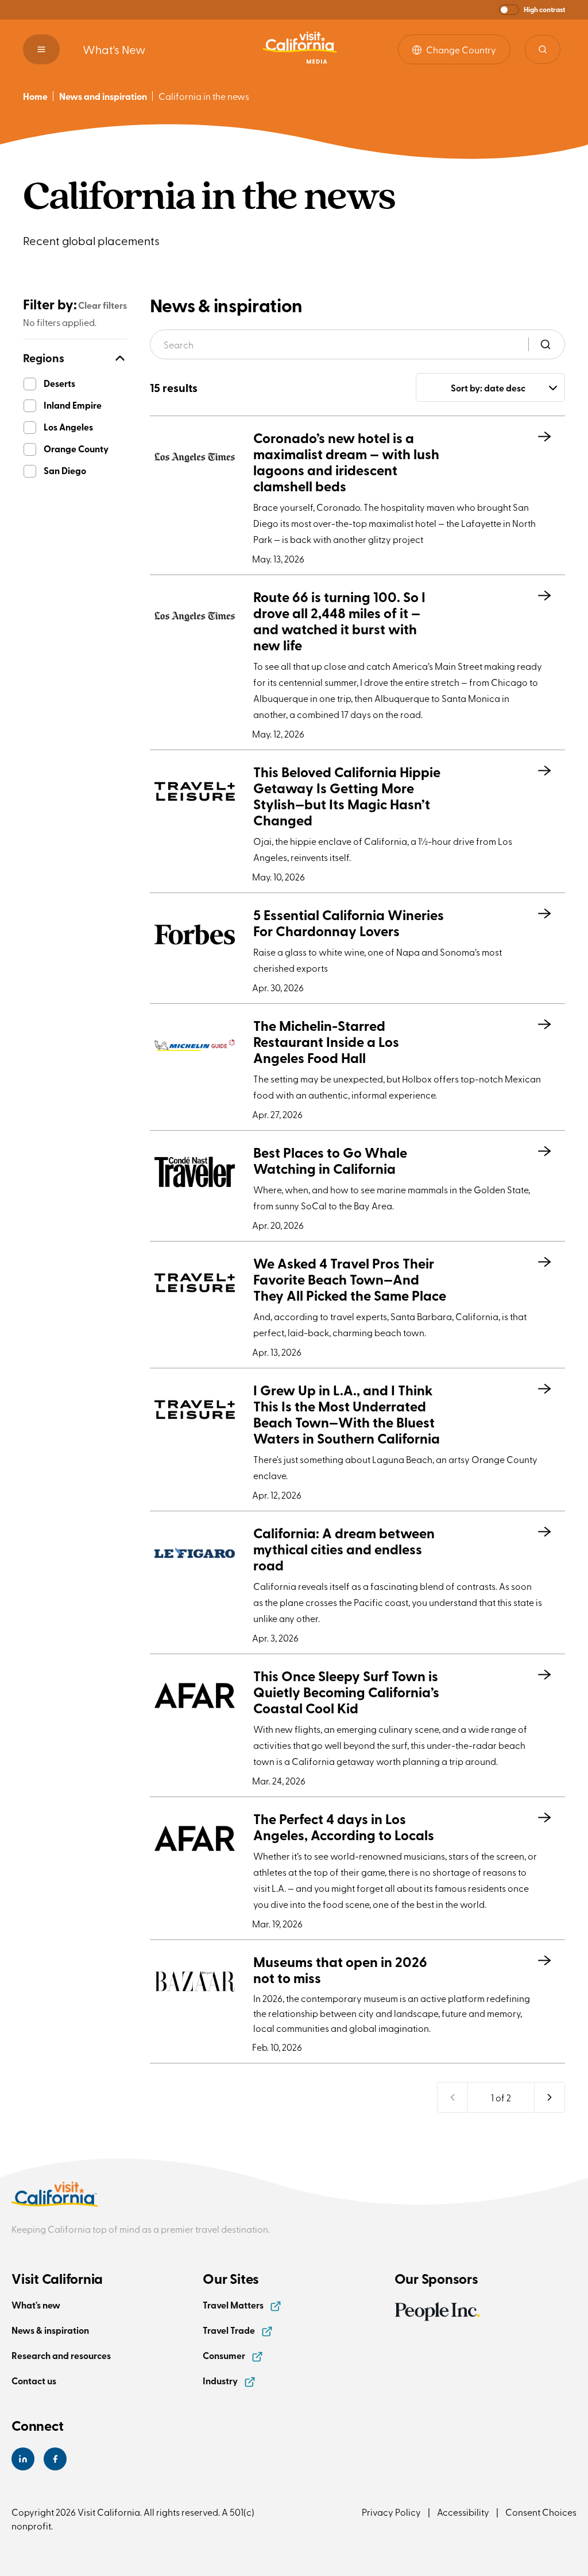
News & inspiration (50, 2330)
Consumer (225, 2355)
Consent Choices (541, 2512)
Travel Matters (234, 2305)
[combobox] (490, 387)
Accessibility (463, 2512)
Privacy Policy (391, 2512)
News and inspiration (103, 96)
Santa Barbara (421, 1316)
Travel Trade (230, 2330)
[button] (532, 10)
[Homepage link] (300, 49)
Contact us (34, 2381)
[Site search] (543, 49)
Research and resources (61, 2355)
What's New (114, 49)
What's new (36, 2305)
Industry (221, 2381)
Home (35, 96)
